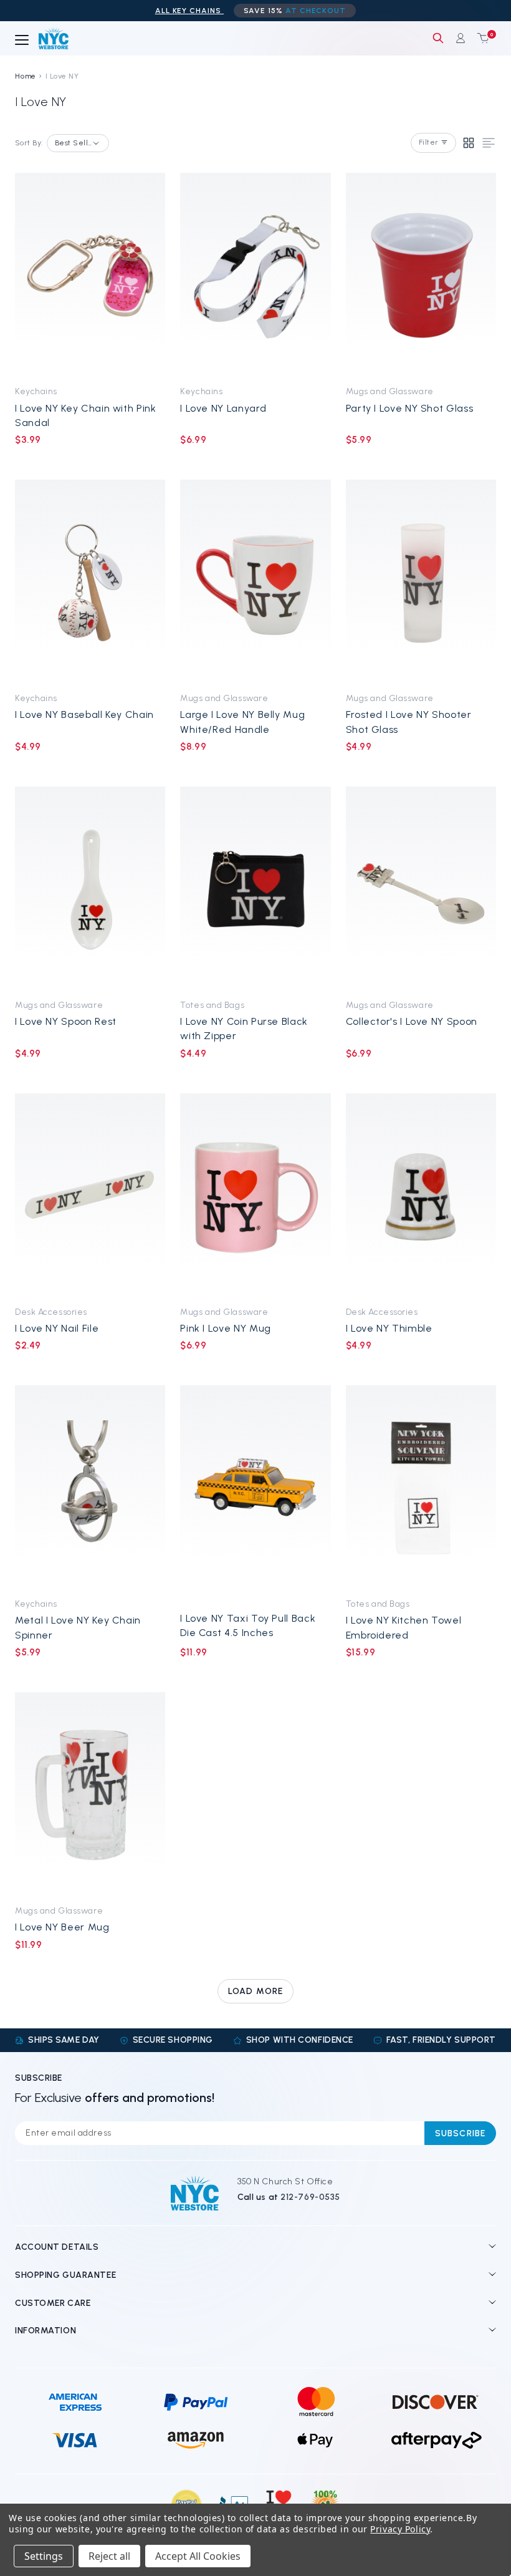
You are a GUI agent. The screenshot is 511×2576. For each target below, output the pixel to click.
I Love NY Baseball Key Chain (84, 714)
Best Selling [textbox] (74, 143)
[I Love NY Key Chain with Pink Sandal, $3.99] (90, 275)
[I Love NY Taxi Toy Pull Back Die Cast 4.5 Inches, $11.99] (255, 1488)
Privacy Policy (400, 2529)
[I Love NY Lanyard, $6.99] (255, 275)
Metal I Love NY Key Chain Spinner (78, 1627)
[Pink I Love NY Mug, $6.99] (255, 1196)
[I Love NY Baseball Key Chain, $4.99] (90, 582)
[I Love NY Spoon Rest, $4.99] (90, 889)
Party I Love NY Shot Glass (410, 408)
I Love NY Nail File (57, 1328)
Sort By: (29, 143)
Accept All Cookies (198, 2556)
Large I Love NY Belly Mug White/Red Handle (242, 722)
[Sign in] (461, 38)
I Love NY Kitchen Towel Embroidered (404, 1627)
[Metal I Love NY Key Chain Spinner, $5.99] (90, 1488)
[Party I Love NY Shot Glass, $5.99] (421, 275)
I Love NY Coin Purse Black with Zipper (244, 1029)
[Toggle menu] (22, 41)
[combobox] (78, 143)
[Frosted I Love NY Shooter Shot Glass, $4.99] (421, 582)
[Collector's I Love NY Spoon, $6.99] (421, 889)
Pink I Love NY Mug (226, 1328)
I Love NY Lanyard (223, 408)
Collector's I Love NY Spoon (412, 1021)
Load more (255, 1991)
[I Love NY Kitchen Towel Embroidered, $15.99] (421, 1488)
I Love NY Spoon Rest (66, 1021)
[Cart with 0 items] (480, 38)
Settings (44, 2556)
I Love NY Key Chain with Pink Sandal (86, 415)
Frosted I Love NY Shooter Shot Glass (409, 722)
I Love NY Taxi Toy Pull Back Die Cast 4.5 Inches (248, 1625)
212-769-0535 (310, 2197)
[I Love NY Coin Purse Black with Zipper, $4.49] (255, 889)
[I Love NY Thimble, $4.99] (421, 1196)
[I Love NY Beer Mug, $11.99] (90, 1795)
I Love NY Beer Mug (62, 1927)
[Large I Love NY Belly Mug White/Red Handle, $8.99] (255, 582)
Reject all (109, 2556)
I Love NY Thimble (389, 1328)
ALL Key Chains (189, 11)
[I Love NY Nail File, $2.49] (90, 1196)
